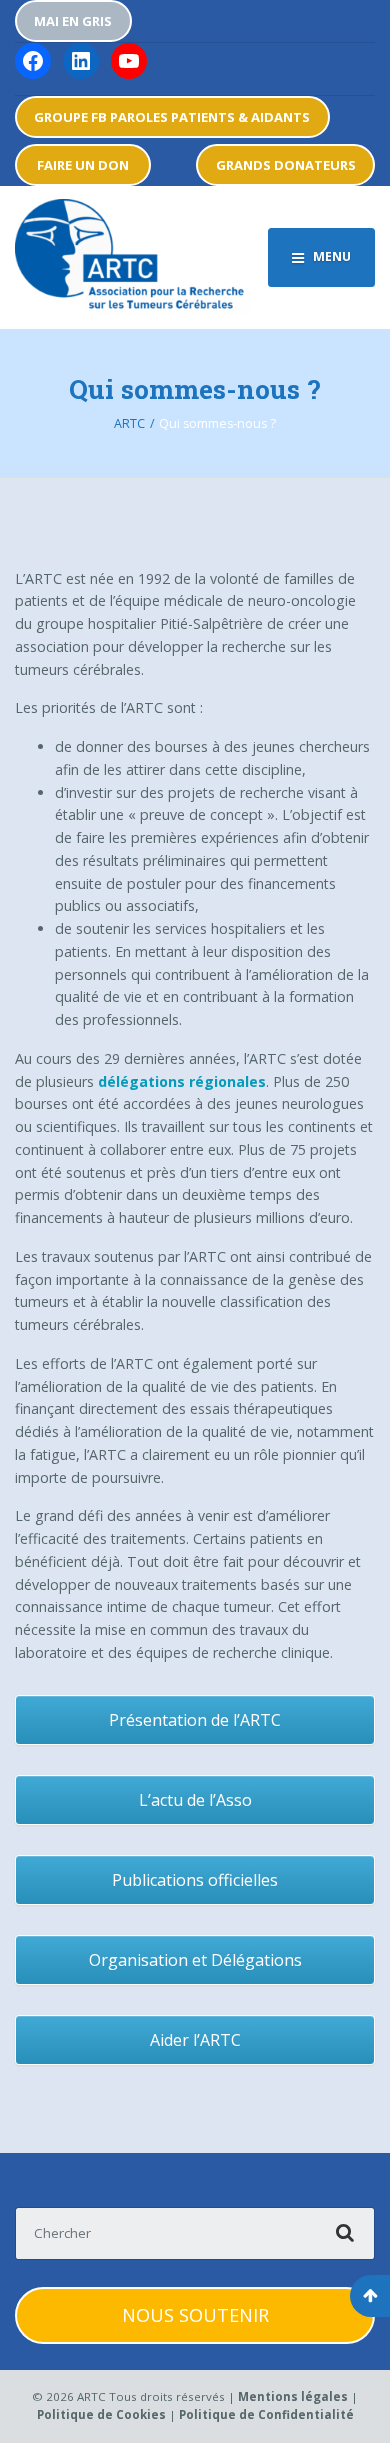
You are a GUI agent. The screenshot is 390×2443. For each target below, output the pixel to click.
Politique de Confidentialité (266, 2414)
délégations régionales (182, 1081)
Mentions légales (293, 2396)
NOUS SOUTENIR (195, 2315)
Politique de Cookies (101, 2414)
